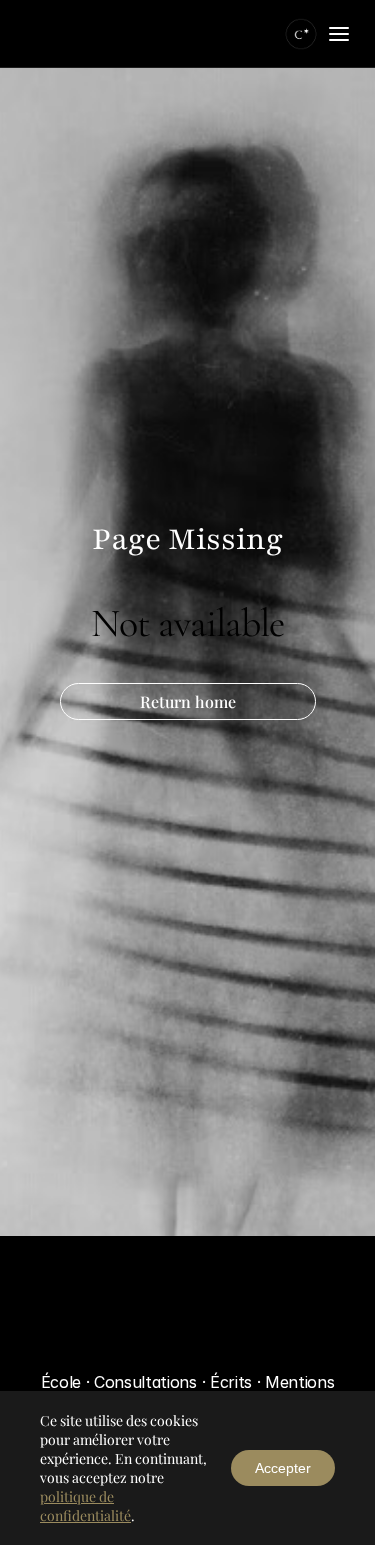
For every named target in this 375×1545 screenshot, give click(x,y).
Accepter (283, 1468)
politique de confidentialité (85, 1506)
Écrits (233, 1382)
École (61, 1382)
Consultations (148, 1382)
